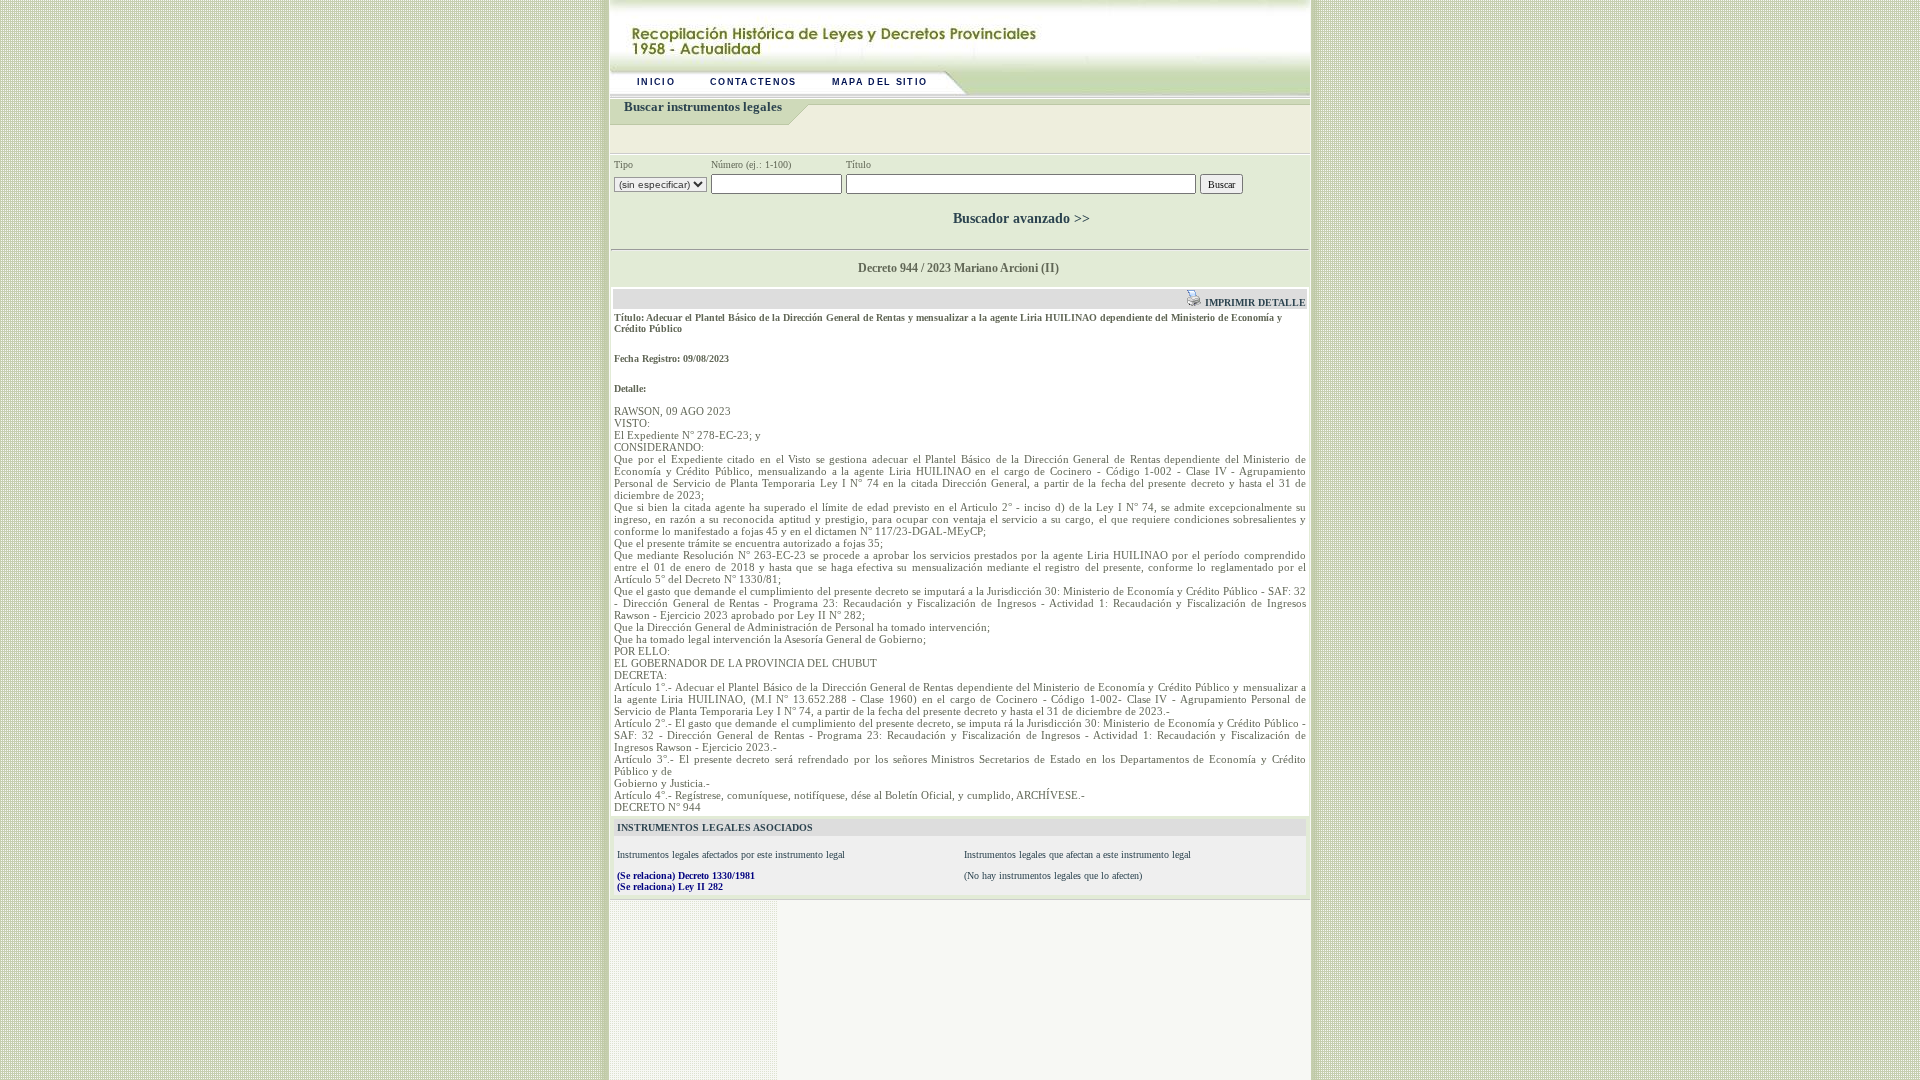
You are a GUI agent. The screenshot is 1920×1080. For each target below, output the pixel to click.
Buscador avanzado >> (1021, 218)
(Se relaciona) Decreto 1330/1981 (686, 875)
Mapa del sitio (880, 82)
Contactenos (753, 82)
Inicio (656, 82)
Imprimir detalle (1254, 302)
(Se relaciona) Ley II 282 (670, 886)
